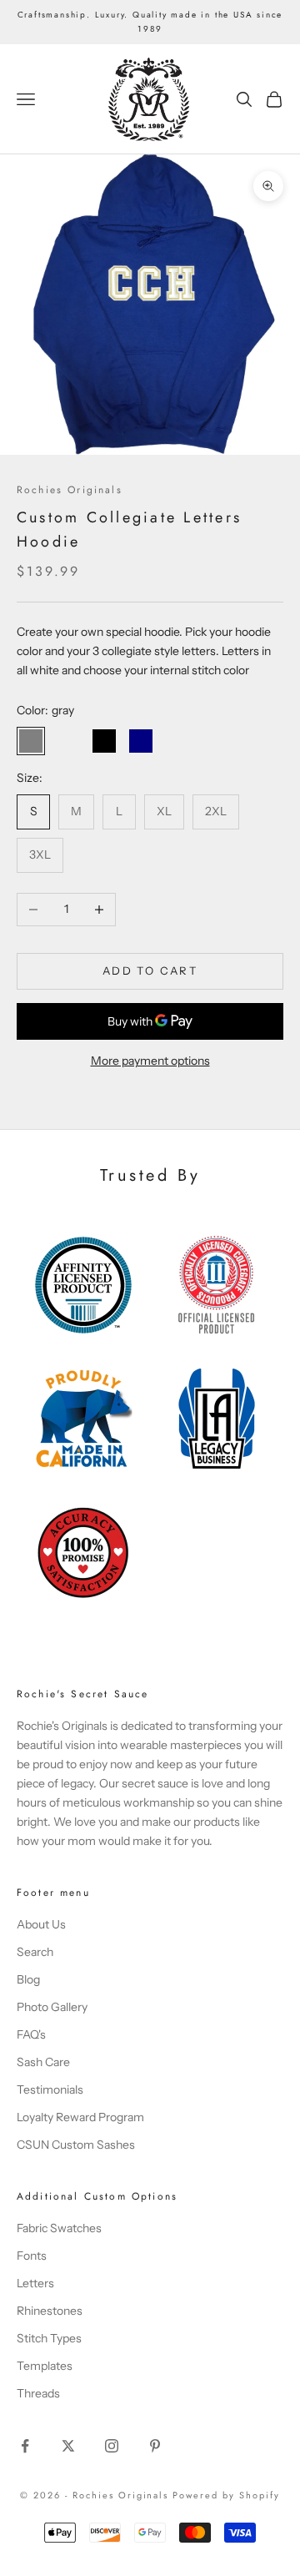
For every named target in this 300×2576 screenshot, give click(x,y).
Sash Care (43, 2062)
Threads (38, 2393)
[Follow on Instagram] (112, 2446)
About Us (41, 1924)
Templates (45, 2366)
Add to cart (150, 970)
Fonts (32, 2256)
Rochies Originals (70, 490)
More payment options (150, 1061)
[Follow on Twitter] (68, 2446)
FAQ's (31, 2034)
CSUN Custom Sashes (76, 2145)
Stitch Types (49, 2338)
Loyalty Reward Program (80, 2117)
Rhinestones (50, 2311)
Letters (35, 2283)
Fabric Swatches (59, 2228)
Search (35, 1952)
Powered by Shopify (226, 2495)
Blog (28, 1979)
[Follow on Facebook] (25, 2446)
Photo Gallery (52, 2007)
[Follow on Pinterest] (155, 2446)
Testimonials (50, 2090)
